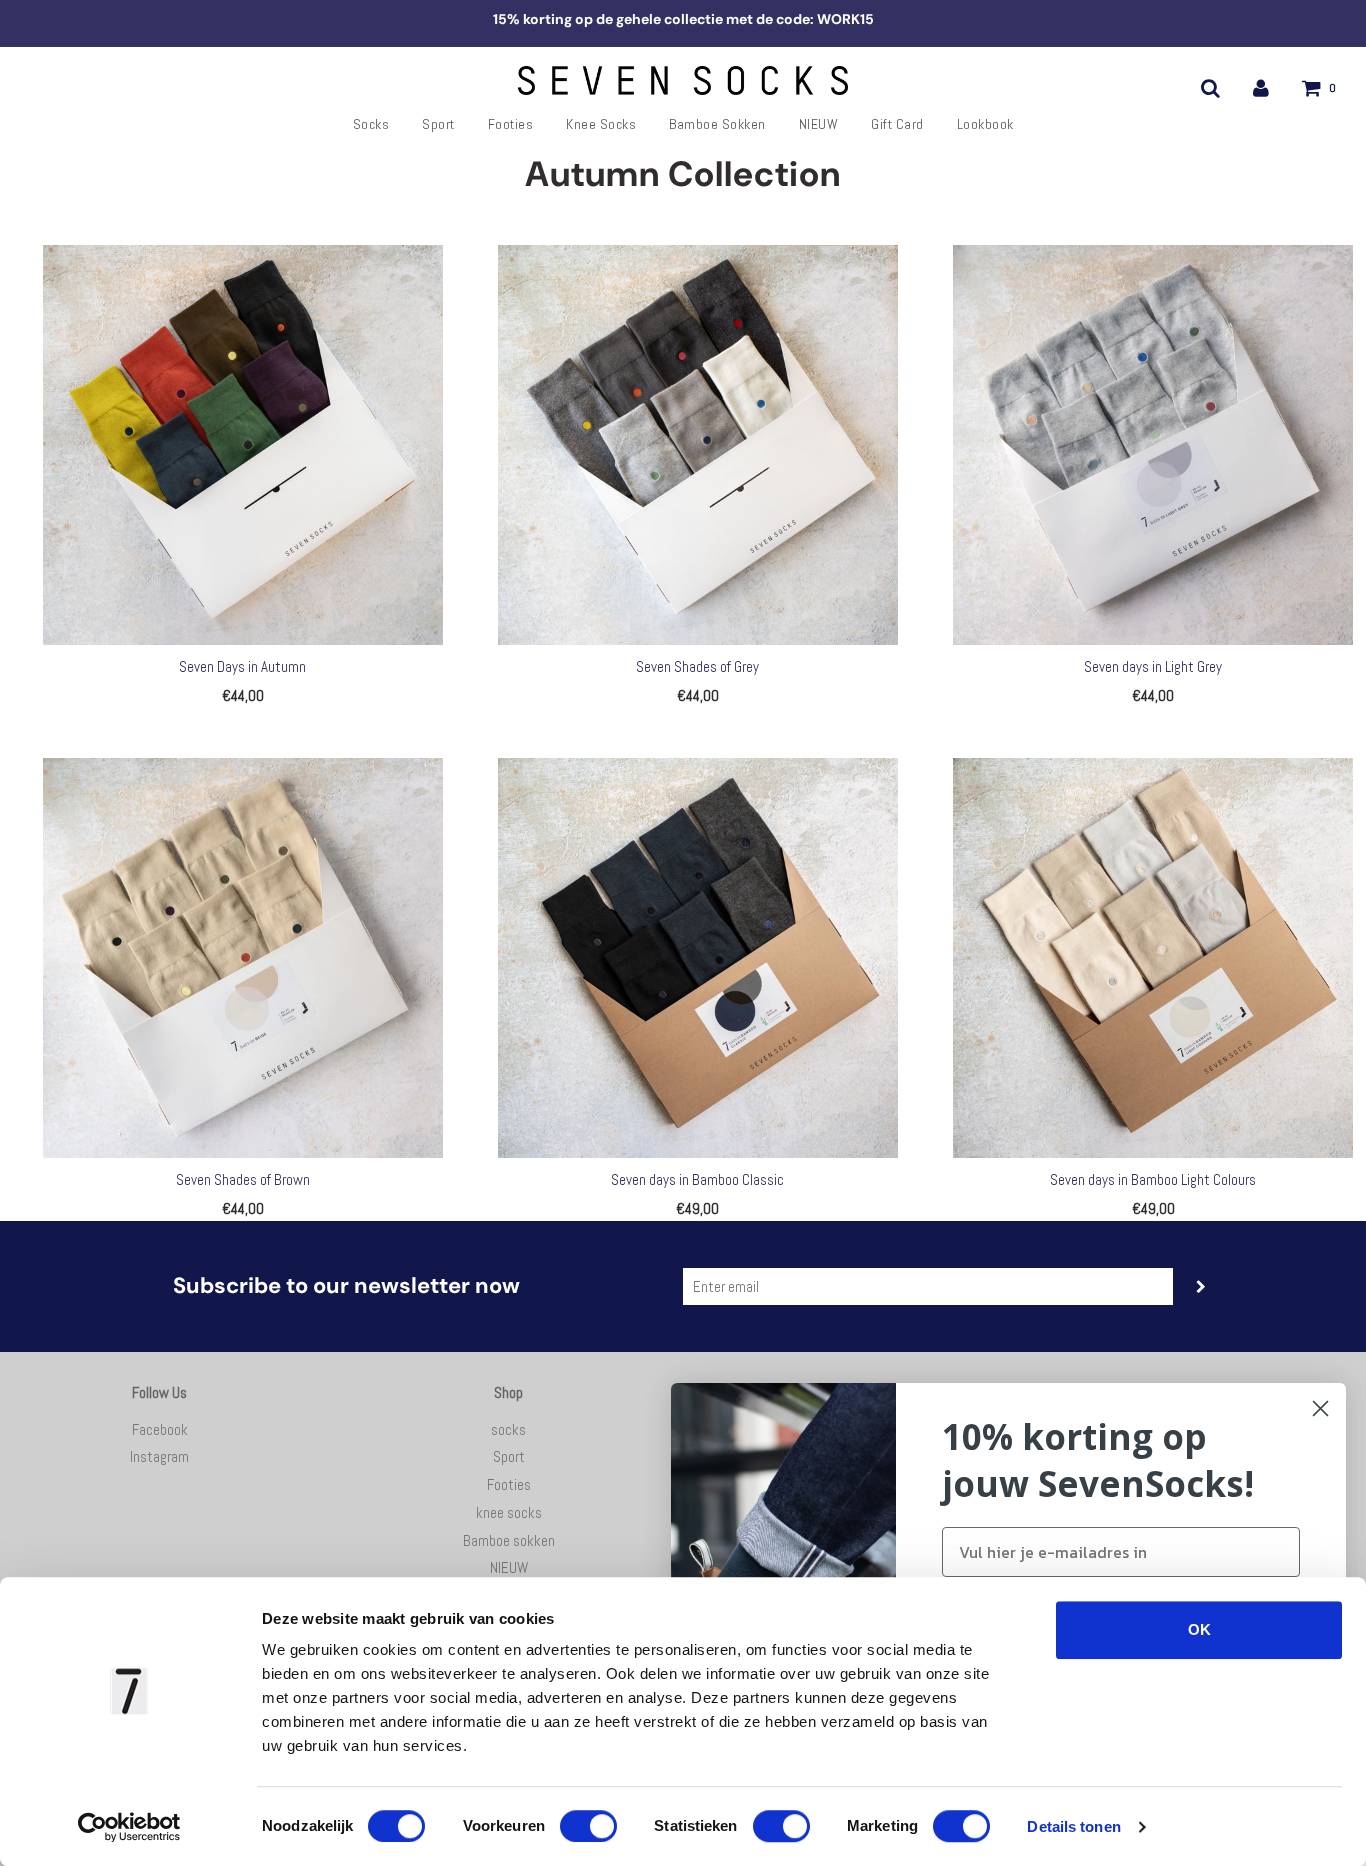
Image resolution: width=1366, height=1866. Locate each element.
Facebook (160, 1429)
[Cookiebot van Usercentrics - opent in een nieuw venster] (129, 1827)
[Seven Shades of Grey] (697, 445)
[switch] (588, 1826)
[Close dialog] (1320, 1408)
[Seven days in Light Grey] (1153, 445)
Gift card (897, 124)
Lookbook (985, 124)
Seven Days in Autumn (242, 666)
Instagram (159, 1456)
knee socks (601, 124)
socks (371, 124)
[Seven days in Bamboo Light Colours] (1153, 958)
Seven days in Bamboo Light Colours (1153, 1179)
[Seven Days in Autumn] (242, 445)
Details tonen (1073, 1826)
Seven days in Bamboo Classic (697, 1179)
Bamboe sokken (717, 124)
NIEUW (819, 124)
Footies (511, 124)
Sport (438, 124)
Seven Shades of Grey (697, 666)
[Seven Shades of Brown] (242, 958)
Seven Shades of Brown (243, 1179)
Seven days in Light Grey (1153, 666)
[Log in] (1261, 87)
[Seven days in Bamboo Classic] (697, 958)
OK (1199, 1629)
